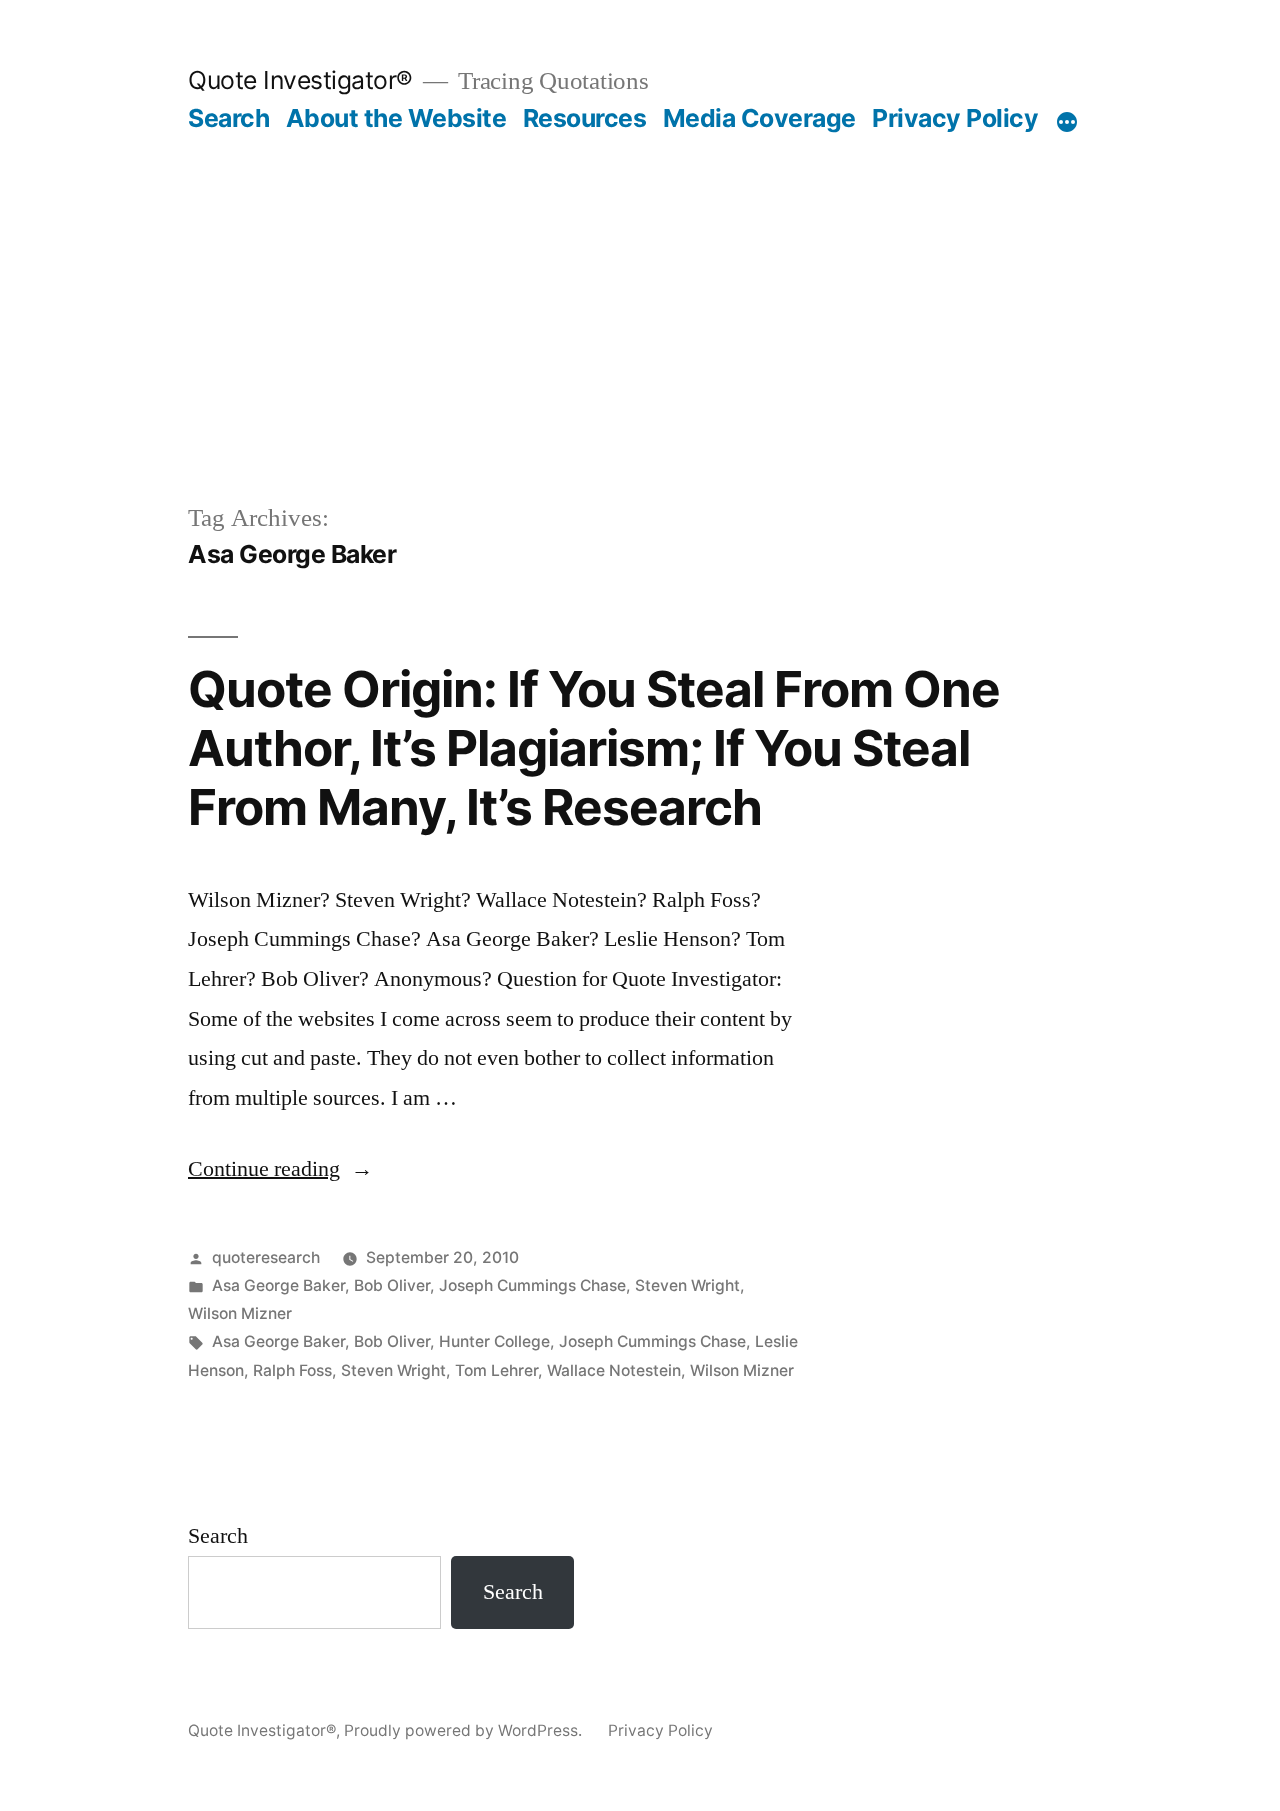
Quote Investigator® (300, 80)
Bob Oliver (392, 1285)
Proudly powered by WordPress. (465, 1730)
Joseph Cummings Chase (532, 1285)
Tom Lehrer (496, 1370)
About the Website (396, 118)
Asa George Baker (278, 1285)
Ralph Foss (292, 1370)
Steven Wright (687, 1285)
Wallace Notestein (614, 1370)
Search (228, 118)
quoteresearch (266, 1257)
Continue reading (280, 1169)
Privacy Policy (955, 118)
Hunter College (494, 1341)
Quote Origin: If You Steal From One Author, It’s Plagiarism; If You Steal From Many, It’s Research (594, 748)
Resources (585, 118)
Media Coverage (759, 118)
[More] (1067, 122)
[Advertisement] (640, 284)
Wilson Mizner (240, 1313)
